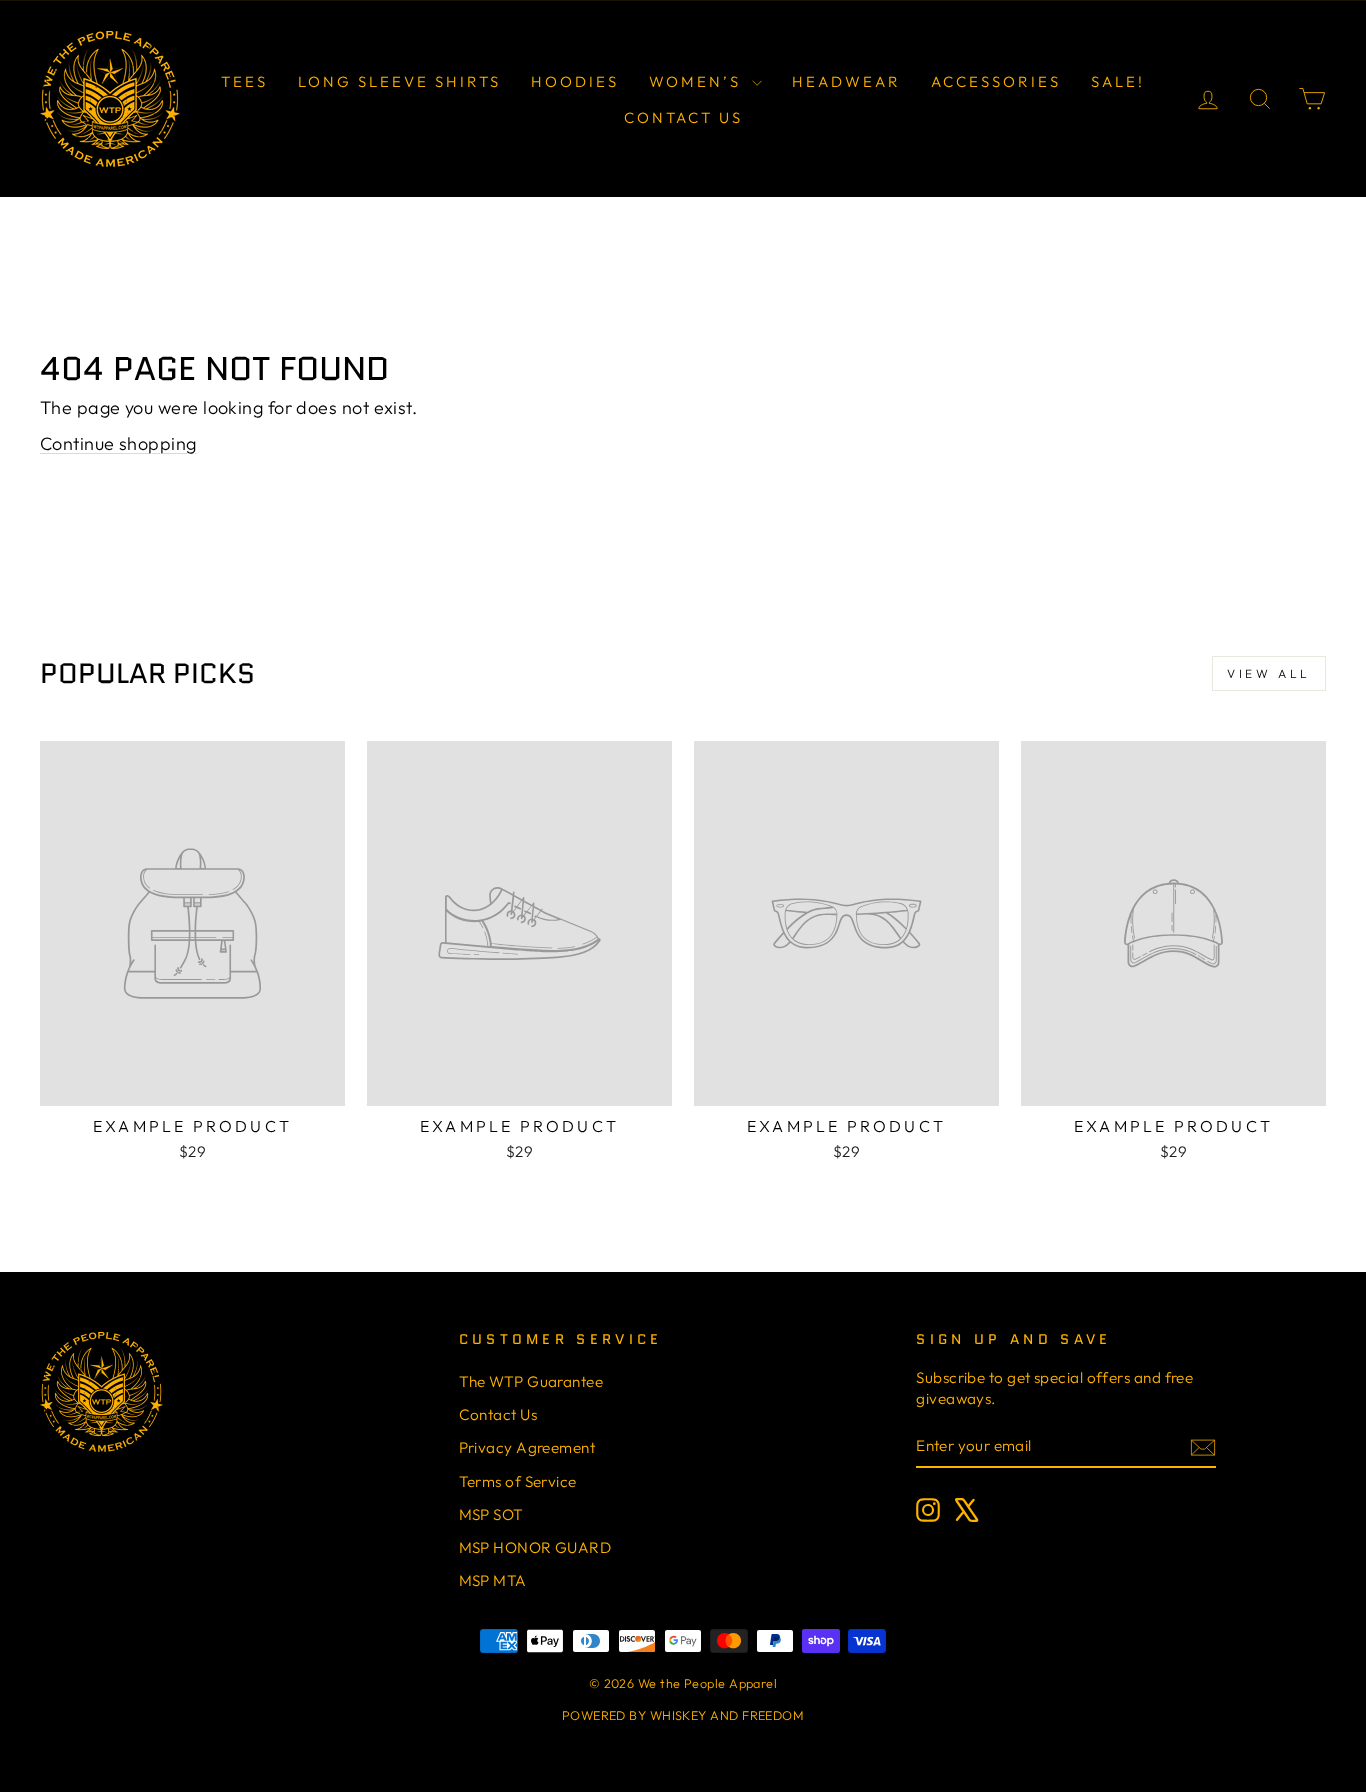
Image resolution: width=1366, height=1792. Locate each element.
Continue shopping (118, 443)
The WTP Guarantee (531, 1381)
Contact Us (683, 117)
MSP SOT (491, 1514)
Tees (244, 81)
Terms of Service (518, 1481)
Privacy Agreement (527, 1447)
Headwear (846, 81)
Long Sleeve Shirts (399, 81)
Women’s (698, 81)
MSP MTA (493, 1580)
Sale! (1118, 81)
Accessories (996, 81)
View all (1269, 673)
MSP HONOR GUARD (535, 1547)
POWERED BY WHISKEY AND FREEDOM (683, 1715)
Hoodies (575, 81)
